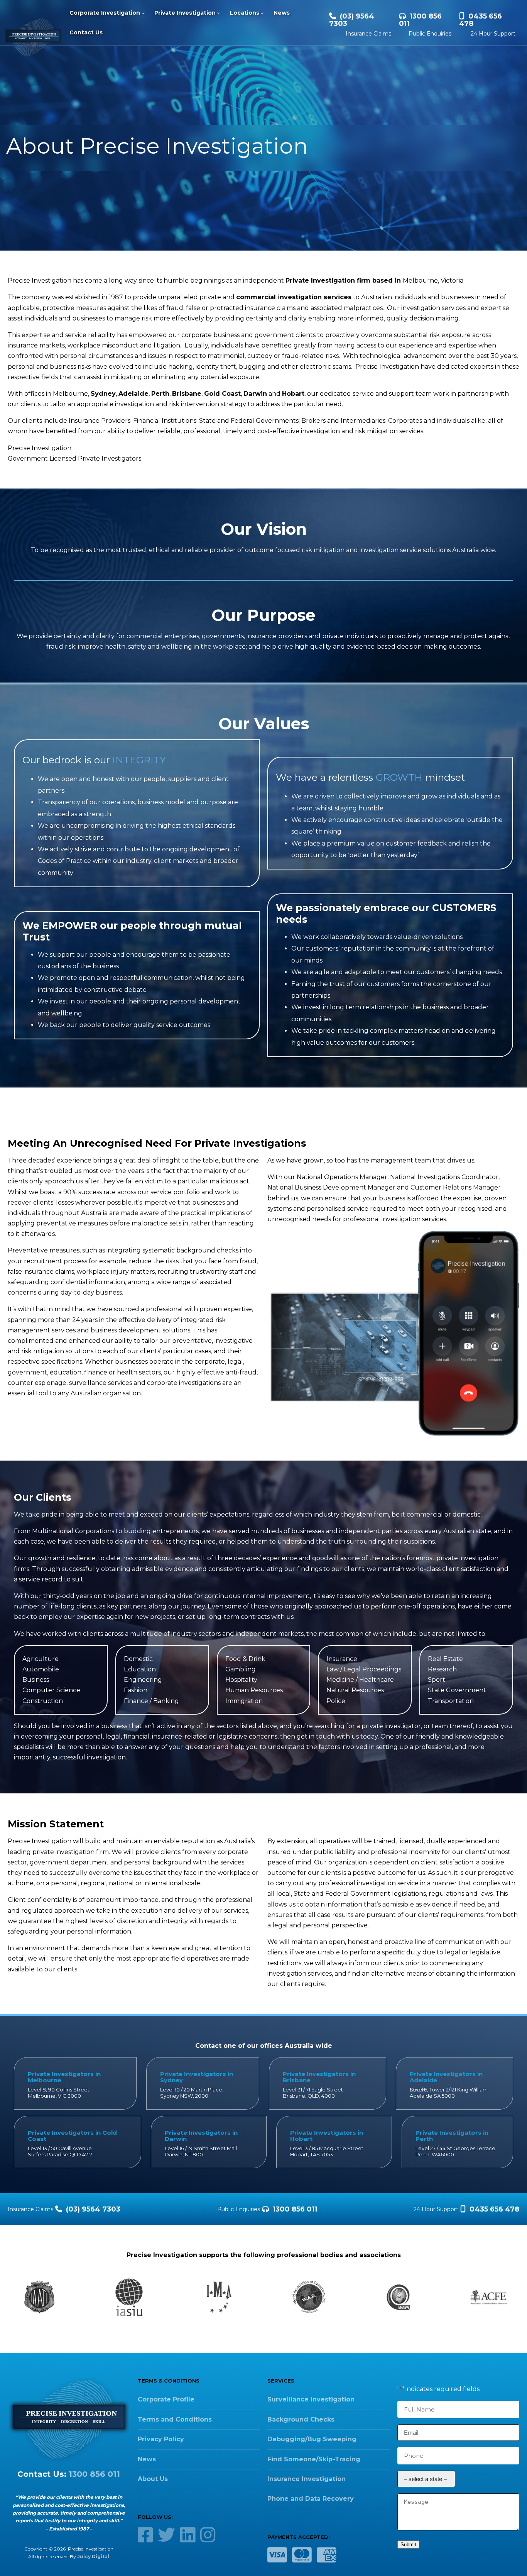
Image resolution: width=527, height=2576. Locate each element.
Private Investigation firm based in (344, 280)
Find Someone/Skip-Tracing (314, 2459)
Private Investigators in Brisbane (319, 2077)
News (147, 2459)
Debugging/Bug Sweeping (312, 2439)
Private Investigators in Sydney (197, 2077)
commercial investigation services (294, 297)
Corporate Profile (166, 2399)
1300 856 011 (420, 20)
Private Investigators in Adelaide (446, 2077)
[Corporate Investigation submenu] (143, 13)
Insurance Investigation (307, 2479)
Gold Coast (222, 394)
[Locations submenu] (262, 13)
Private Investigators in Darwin (201, 2136)
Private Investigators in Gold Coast (72, 2136)
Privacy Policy (161, 2439)
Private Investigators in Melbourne (64, 2077)
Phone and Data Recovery (311, 2499)
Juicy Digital (93, 2557)
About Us (153, 2479)
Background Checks (301, 2419)
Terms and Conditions (175, 2419)
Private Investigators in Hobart (327, 2136)
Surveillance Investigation (311, 2399)
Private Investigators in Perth (452, 2136)
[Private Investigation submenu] (218, 13)
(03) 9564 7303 (352, 20)
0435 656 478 (481, 20)
